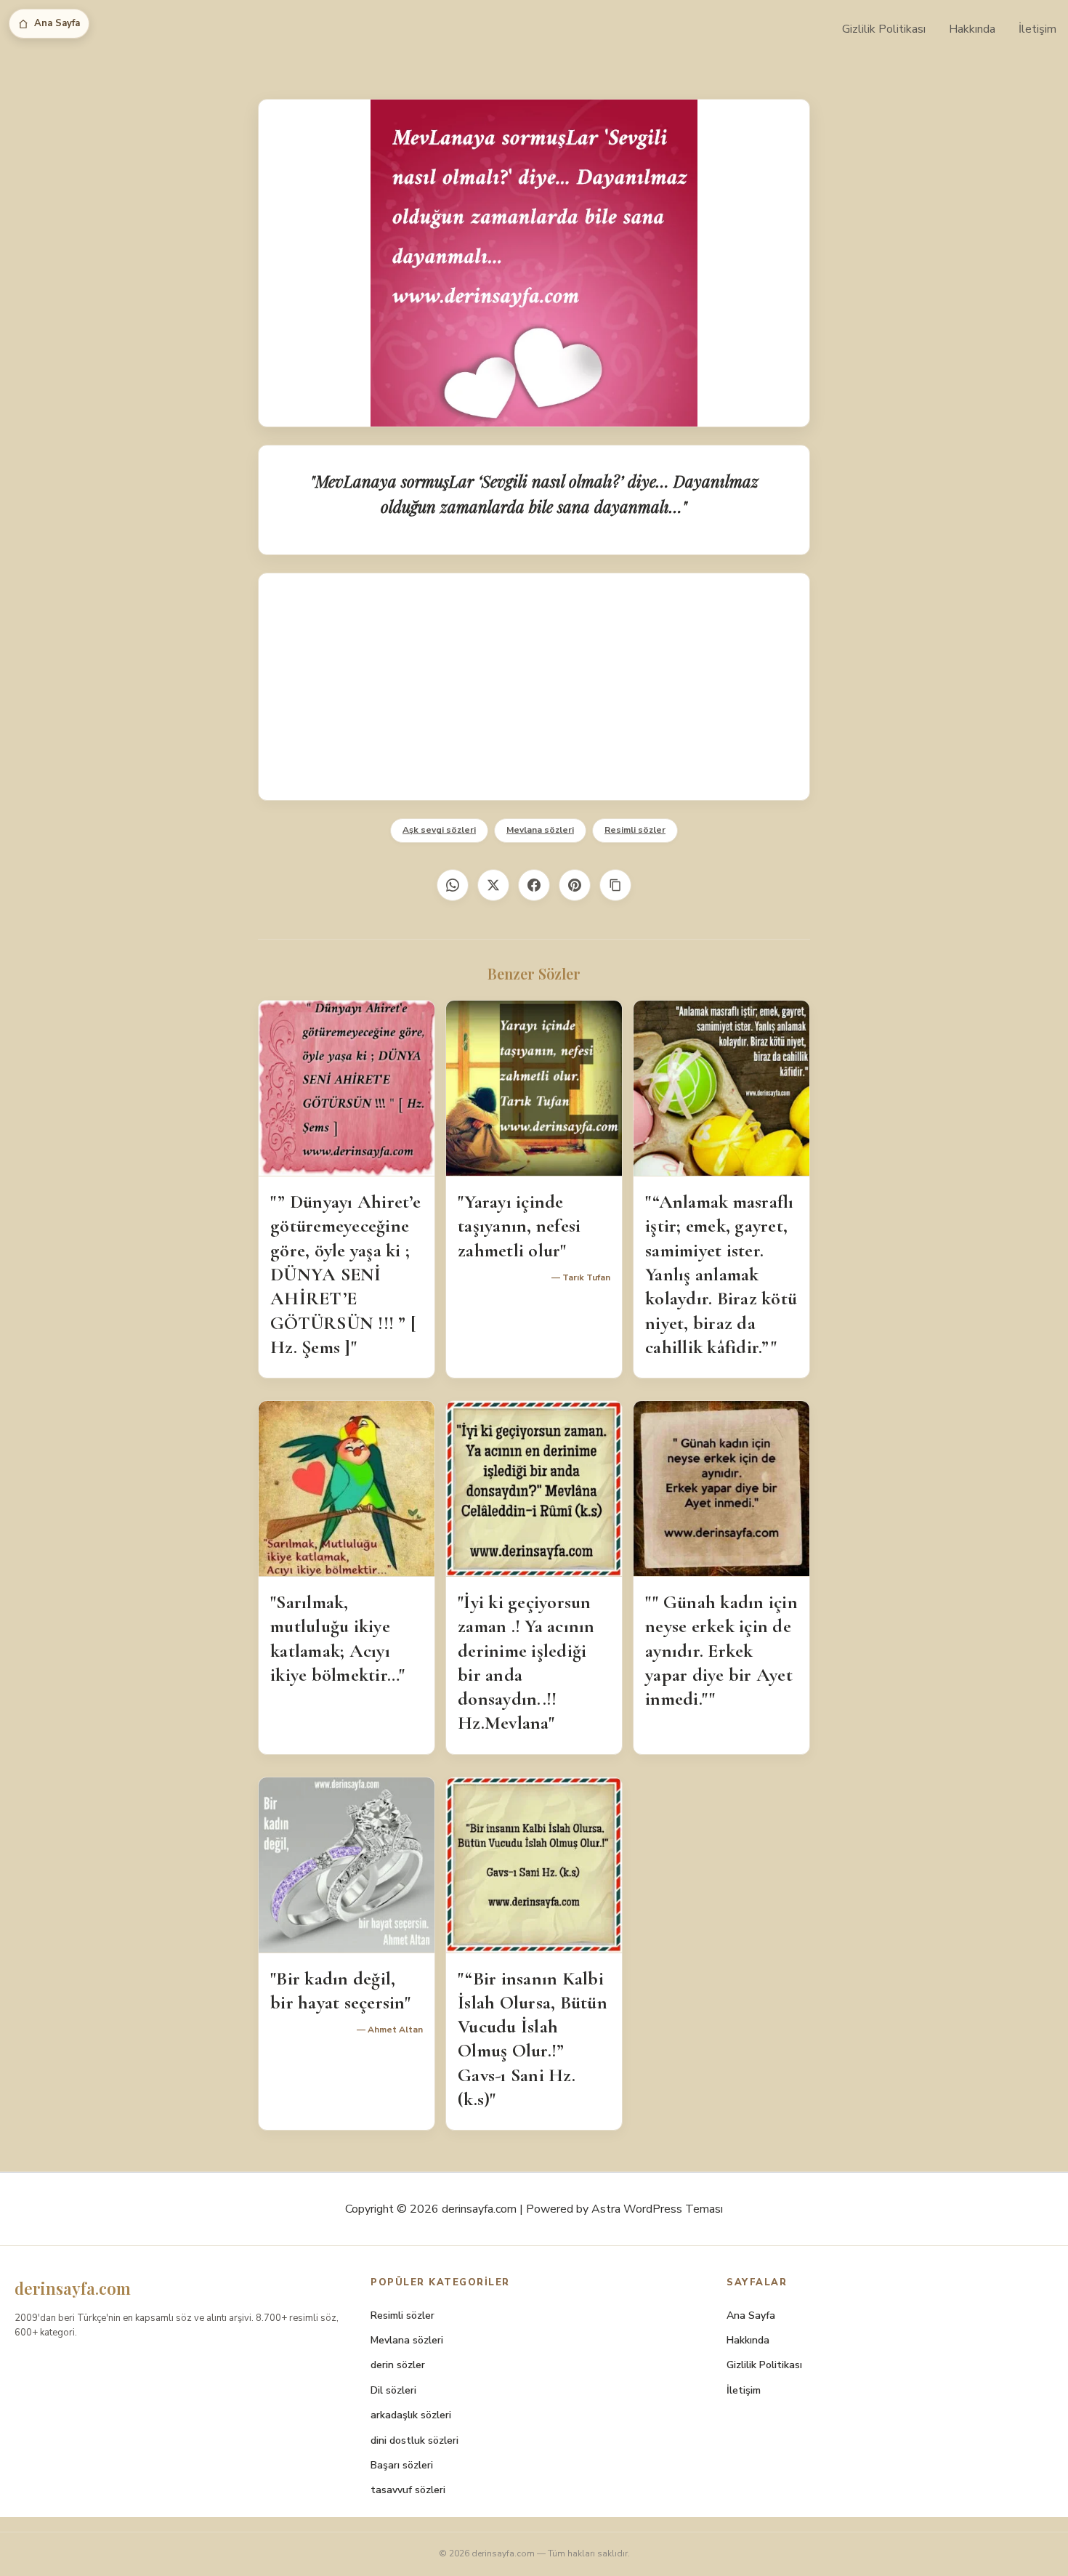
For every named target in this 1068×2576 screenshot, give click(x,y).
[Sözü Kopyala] (615, 885)
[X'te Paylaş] (493, 885)
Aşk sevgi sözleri (439, 830)
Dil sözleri (393, 2390)
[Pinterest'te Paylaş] (575, 885)
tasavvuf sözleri (408, 2490)
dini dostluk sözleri (414, 2440)
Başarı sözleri (402, 2465)
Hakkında (972, 29)
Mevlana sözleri (540, 830)
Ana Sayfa (57, 23)
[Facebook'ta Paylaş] (534, 885)
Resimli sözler (635, 830)
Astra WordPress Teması (657, 2209)
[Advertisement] (534, 687)
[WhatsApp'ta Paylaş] (453, 885)
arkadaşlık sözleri (411, 2415)
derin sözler (398, 2365)
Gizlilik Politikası (884, 29)
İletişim (1037, 29)
